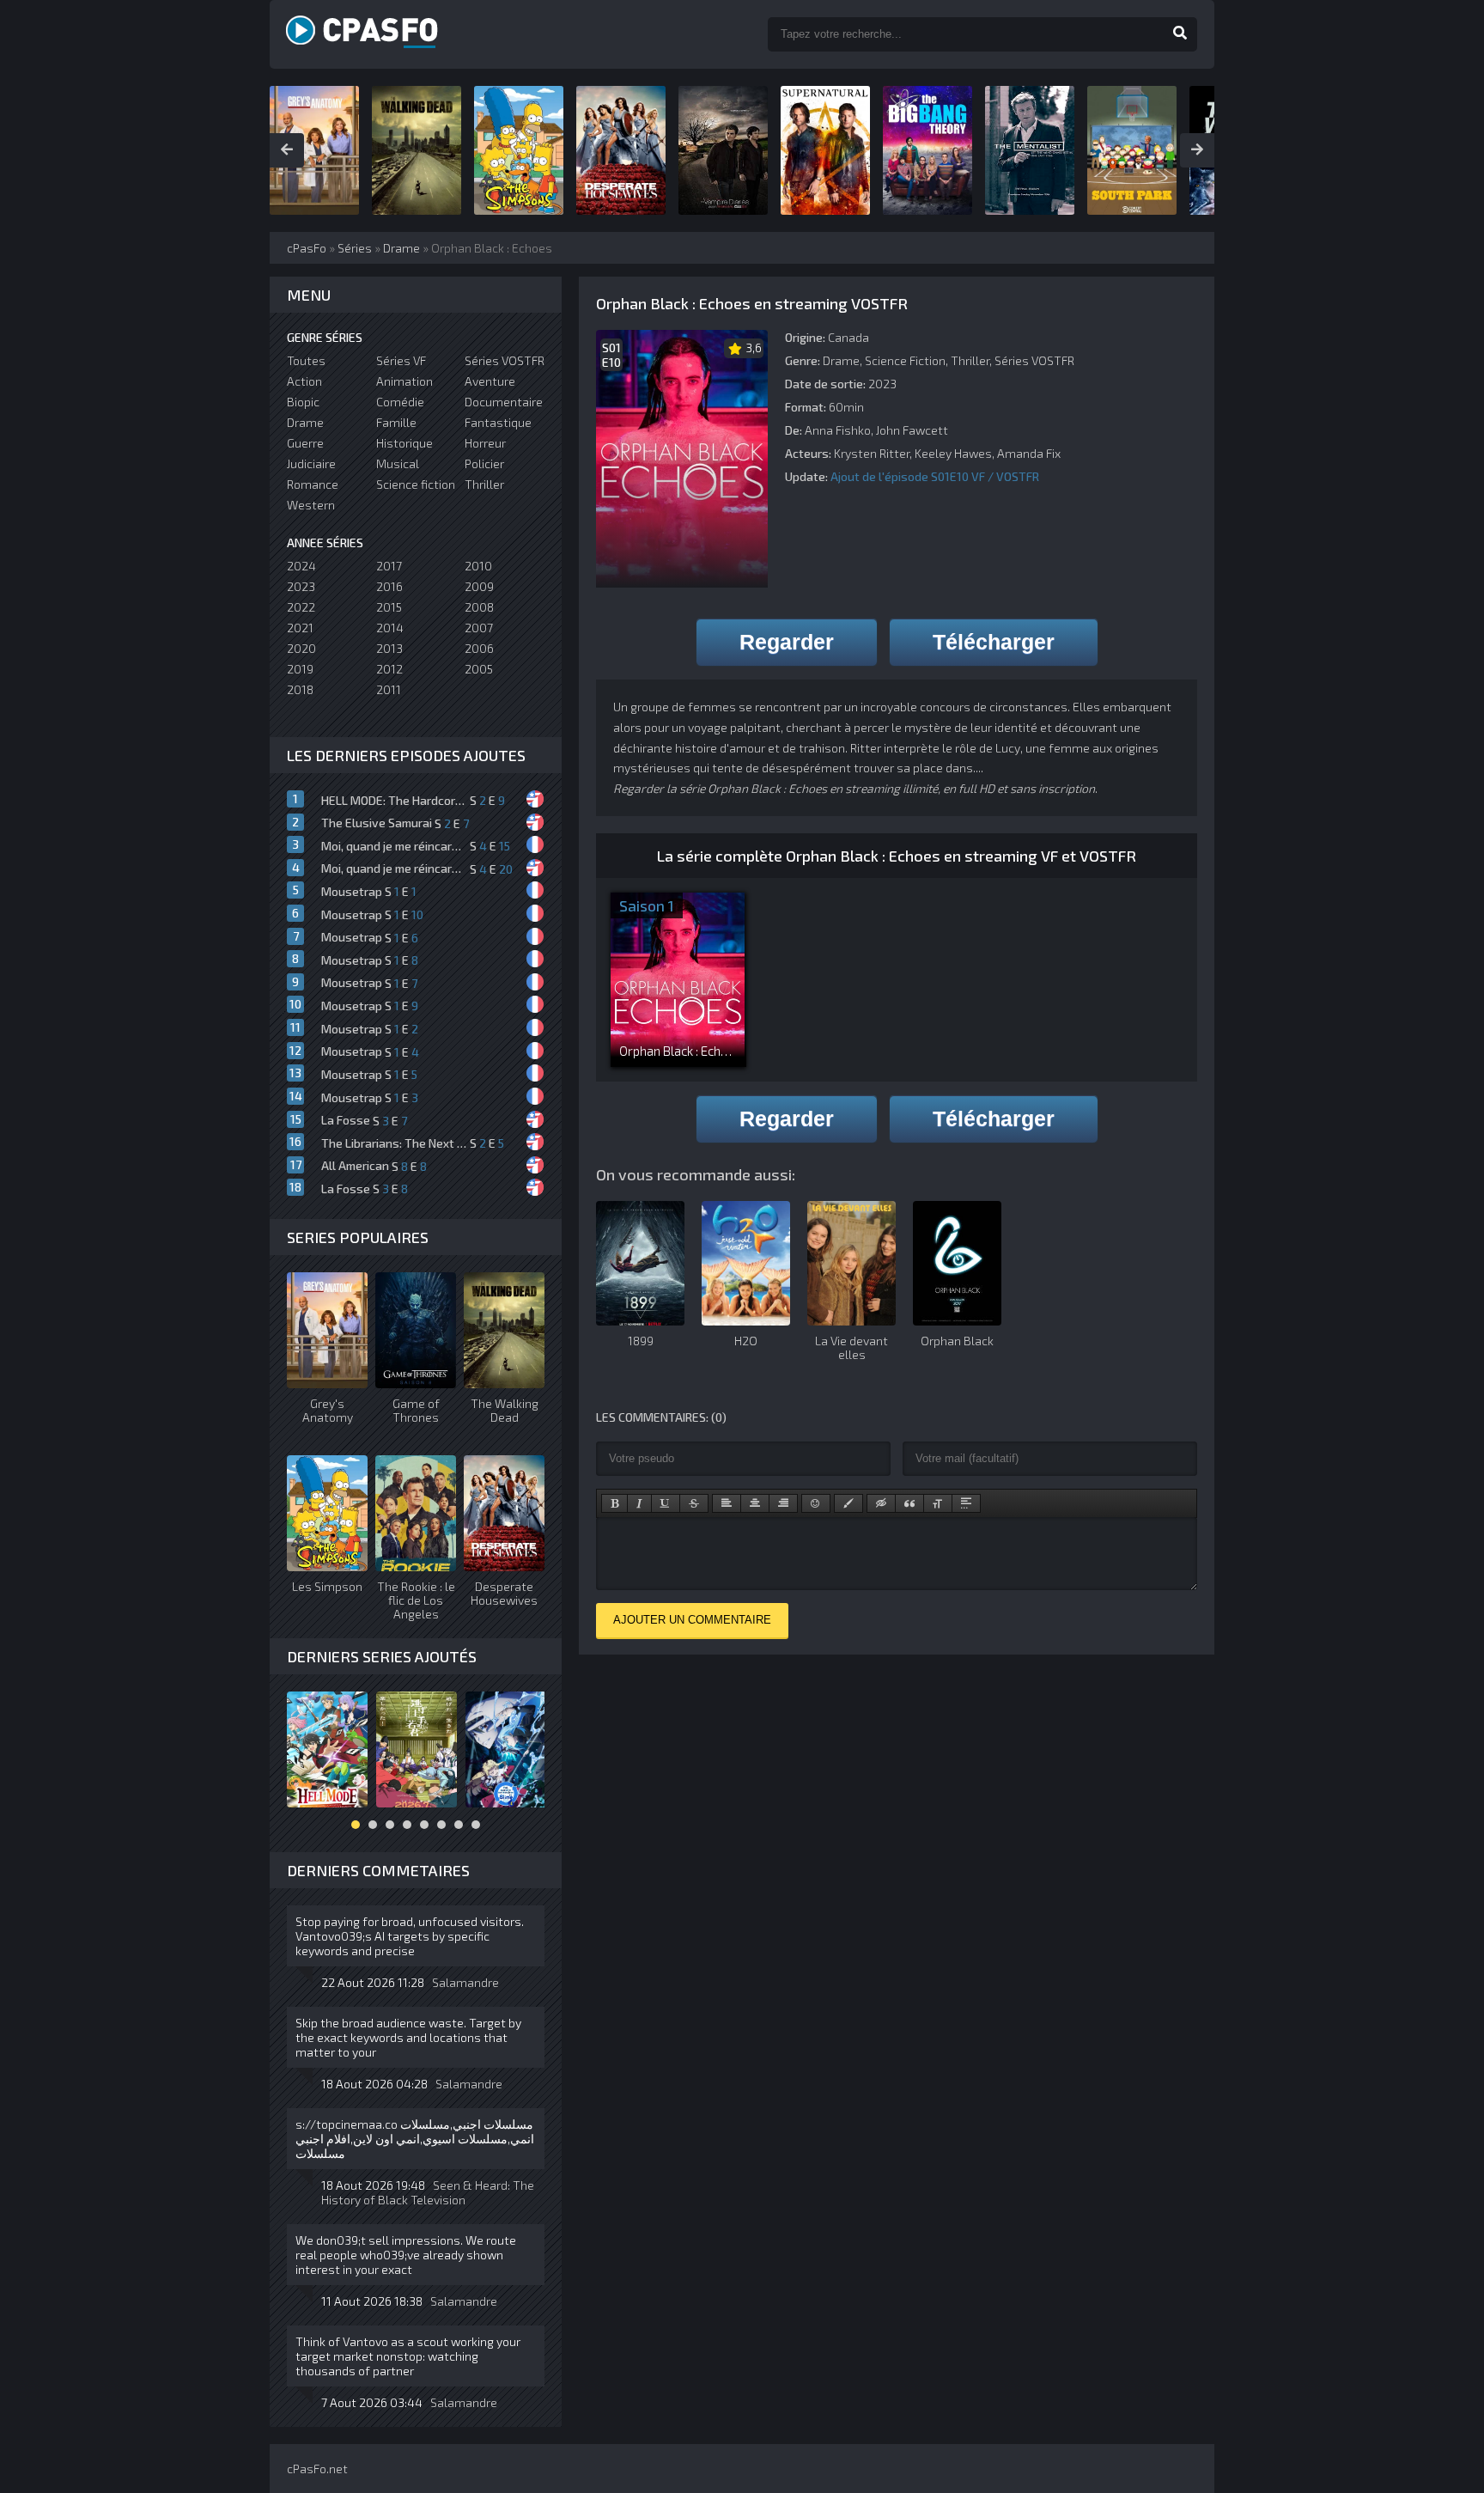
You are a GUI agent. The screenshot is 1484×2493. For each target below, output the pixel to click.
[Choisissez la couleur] (848, 1503)
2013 (389, 648)
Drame (841, 360)
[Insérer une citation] (909, 1503)
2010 (478, 566)
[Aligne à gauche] (727, 1503)
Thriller (970, 360)
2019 (300, 669)
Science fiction (416, 484)
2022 (301, 607)
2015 (389, 607)
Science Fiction (905, 360)
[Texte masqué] (881, 1503)
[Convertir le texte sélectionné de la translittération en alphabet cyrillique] (938, 1503)
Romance (313, 484)
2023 (301, 586)
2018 (300, 689)
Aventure (490, 381)
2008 (479, 607)
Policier (484, 463)
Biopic (303, 402)
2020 (301, 648)
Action (304, 381)
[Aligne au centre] (755, 1503)
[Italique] (639, 1503)
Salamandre (465, 1982)
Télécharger (994, 642)
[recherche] (1180, 34)
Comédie (400, 402)
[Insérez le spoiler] (966, 1503)
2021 (300, 628)
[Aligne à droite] (783, 1503)
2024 (301, 566)
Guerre (305, 443)
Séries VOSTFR (1034, 360)
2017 (389, 566)
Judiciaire (311, 463)
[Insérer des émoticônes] (816, 1503)
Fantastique (498, 422)
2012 (389, 669)
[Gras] (614, 1503)
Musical (398, 463)
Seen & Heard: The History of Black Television (428, 2192)
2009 (479, 586)
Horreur (485, 443)
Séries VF (401, 360)
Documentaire (504, 402)
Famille (396, 422)
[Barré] (694, 1503)
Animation (404, 381)
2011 (389, 689)
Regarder (787, 642)
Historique (404, 443)
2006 (479, 648)
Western (311, 505)
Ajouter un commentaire (692, 1620)
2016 (389, 586)
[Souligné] (666, 1503)
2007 (479, 628)
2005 (479, 669)
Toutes (306, 360)
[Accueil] (381, 34)
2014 (390, 628)
